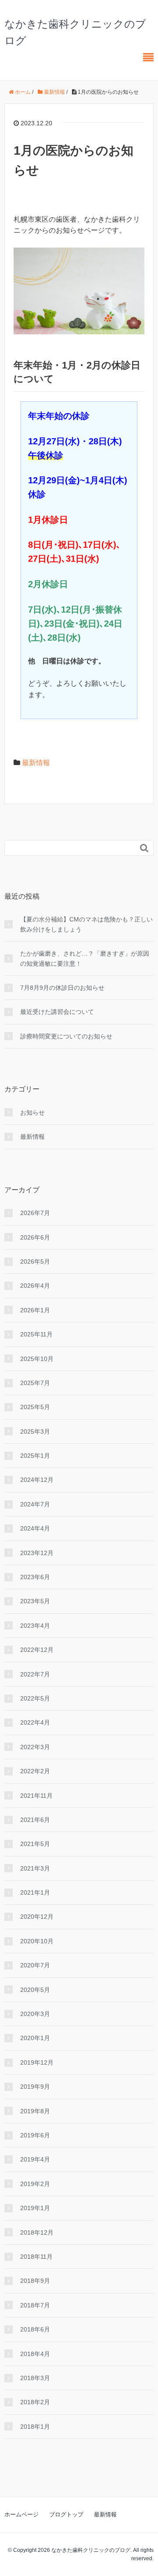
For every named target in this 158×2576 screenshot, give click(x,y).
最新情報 (36, 763)
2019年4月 (35, 2159)
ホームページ (22, 2514)
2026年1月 (35, 1310)
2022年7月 (35, 1674)
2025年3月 (35, 1432)
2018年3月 (35, 2378)
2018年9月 (35, 2281)
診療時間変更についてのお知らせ (66, 1036)
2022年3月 (35, 1747)
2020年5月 (35, 1990)
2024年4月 (35, 1528)
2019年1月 (35, 2208)
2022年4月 (35, 1722)
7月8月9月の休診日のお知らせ (62, 988)
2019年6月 (35, 2135)
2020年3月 (35, 2014)
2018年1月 (35, 2427)
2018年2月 (35, 2402)
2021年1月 (35, 1892)
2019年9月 (35, 2087)
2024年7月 (35, 1504)
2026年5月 (35, 1261)
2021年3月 (35, 1868)
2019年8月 (35, 2111)
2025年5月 (35, 1407)
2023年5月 (35, 1601)
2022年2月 (35, 1771)
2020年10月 (37, 1941)
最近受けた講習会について (57, 1012)
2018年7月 (35, 2305)
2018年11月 (36, 2257)
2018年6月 (35, 2329)
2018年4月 (35, 2354)
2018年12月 (37, 2232)
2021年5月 (35, 1844)
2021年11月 (36, 1796)
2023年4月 (35, 1626)
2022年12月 (37, 1650)
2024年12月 (37, 1480)
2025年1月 (35, 1456)
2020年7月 (35, 1965)
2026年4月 (35, 1286)
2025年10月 (37, 1359)
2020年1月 (35, 2038)
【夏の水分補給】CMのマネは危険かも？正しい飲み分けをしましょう (86, 924)
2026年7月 (35, 1213)
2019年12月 (37, 2062)
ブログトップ (66, 2514)
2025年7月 (35, 1383)
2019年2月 (35, 2184)
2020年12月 (37, 1917)
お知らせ (32, 1113)
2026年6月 (35, 1237)
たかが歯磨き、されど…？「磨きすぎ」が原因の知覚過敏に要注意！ (85, 958)
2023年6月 (35, 1577)
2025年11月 (36, 1334)
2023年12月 (37, 1553)
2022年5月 (35, 1698)
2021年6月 (35, 1820)
